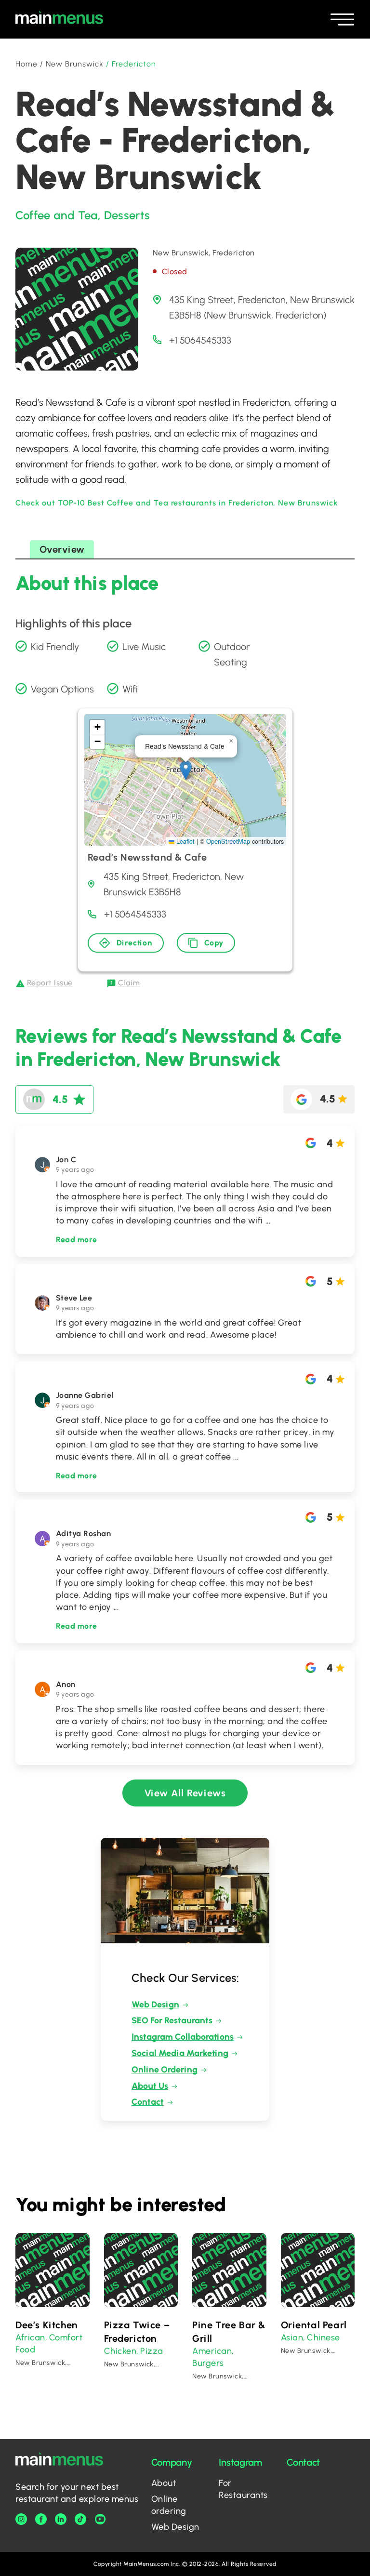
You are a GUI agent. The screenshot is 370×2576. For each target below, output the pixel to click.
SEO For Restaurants (172, 2020)
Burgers (208, 2363)
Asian (292, 2337)
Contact (148, 2102)
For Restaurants (243, 2489)
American (212, 2351)
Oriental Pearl (314, 2325)
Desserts (127, 215)
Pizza (152, 2351)
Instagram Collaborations (183, 2037)
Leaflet (185, 841)
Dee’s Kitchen (47, 2325)
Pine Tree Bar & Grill (229, 2332)
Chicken (120, 2351)
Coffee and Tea (57, 215)
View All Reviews (185, 1793)
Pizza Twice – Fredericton (137, 2332)
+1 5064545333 (200, 340)
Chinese (324, 2337)
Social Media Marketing (180, 2053)
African (30, 2337)
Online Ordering (165, 2070)
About (164, 2483)
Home (26, 64)
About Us (150, 2086)
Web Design (155, 2005)
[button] (186, 770)
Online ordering (169, 2505)
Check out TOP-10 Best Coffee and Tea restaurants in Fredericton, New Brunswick (177, 503)
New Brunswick (75, 64)
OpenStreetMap (228, 841)
